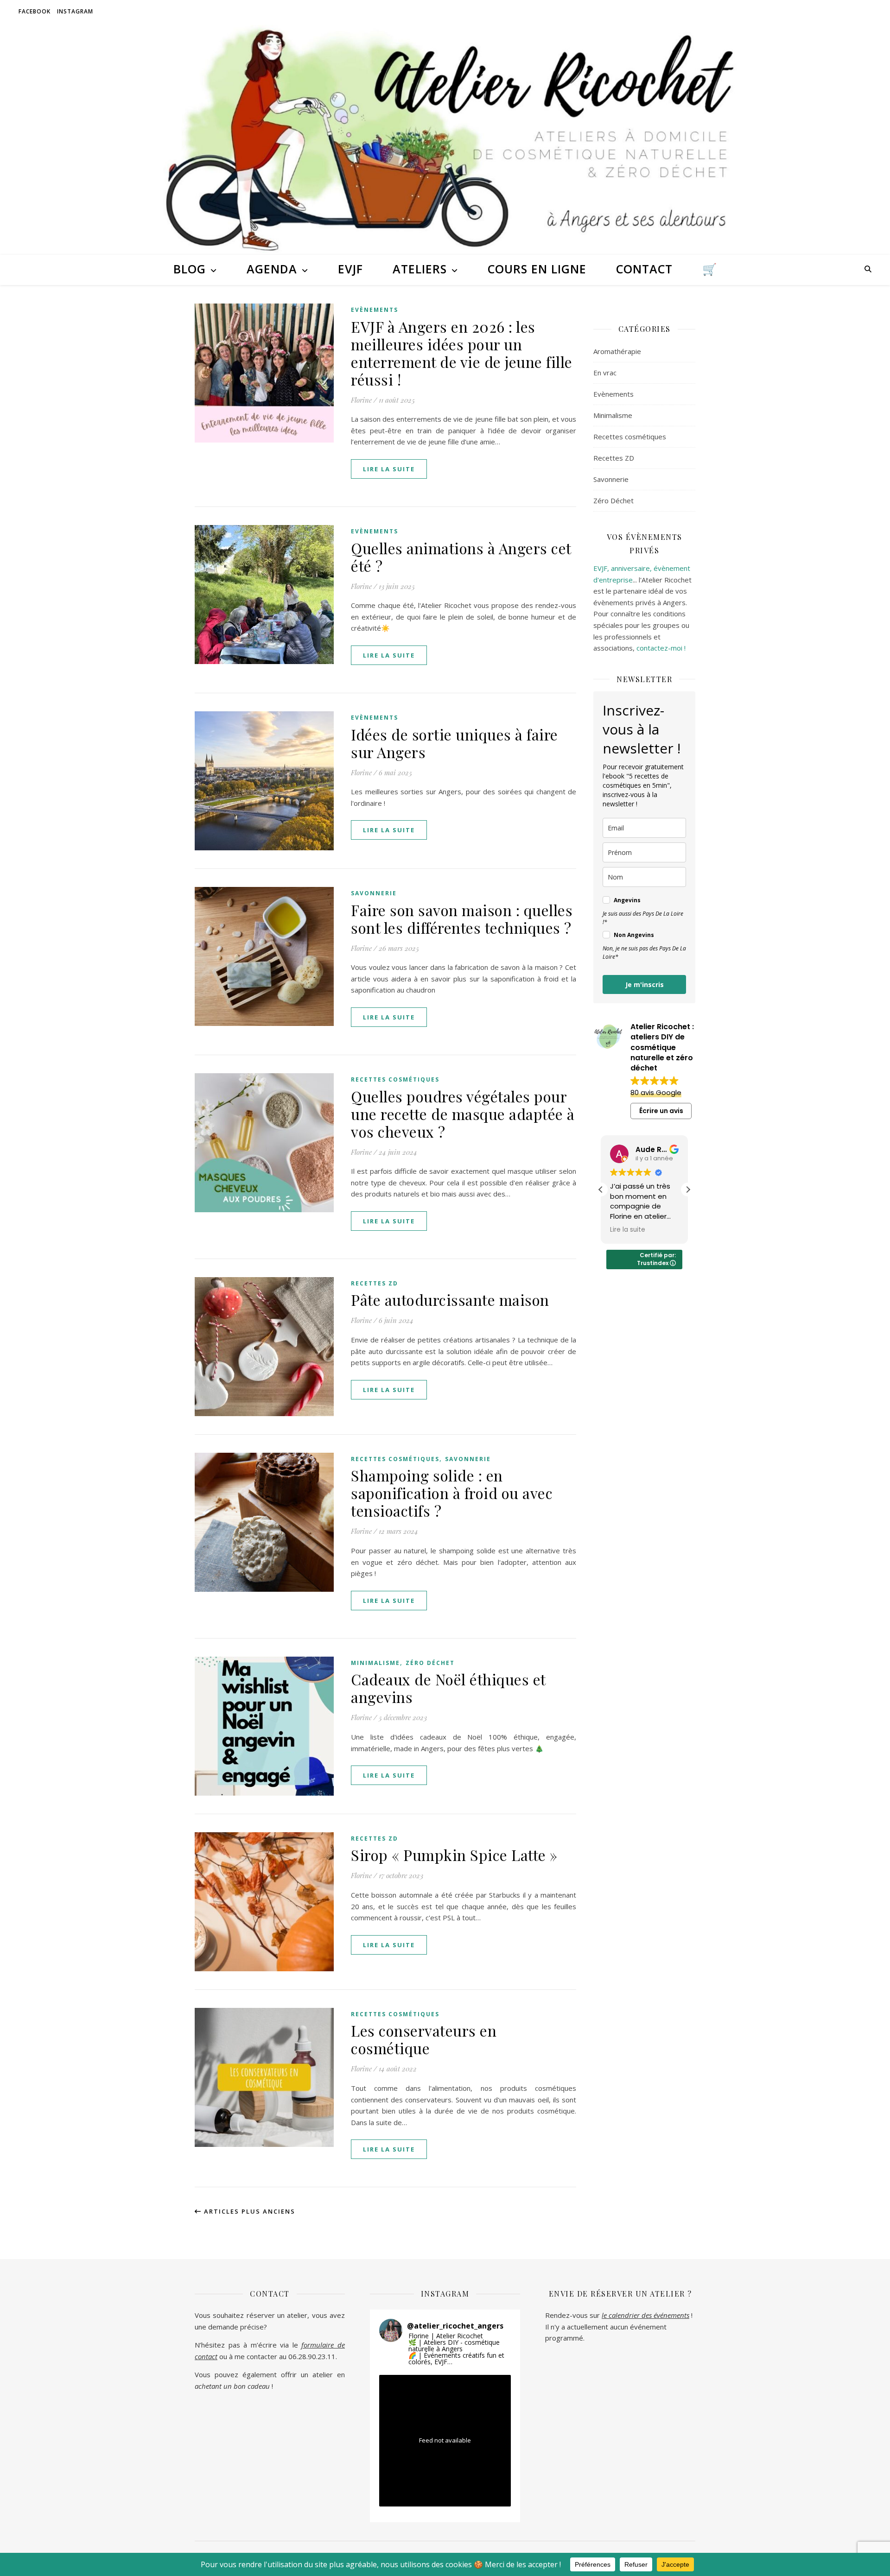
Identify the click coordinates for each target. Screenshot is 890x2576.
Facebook (35, 11)
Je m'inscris (645, 984)
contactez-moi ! (661, 648)
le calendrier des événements (645, 2315)
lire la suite (389, 469)
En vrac (605, 373)
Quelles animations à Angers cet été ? (461, 557)
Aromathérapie (617, 351)
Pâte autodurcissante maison (450, 1300)
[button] (688, 1190)
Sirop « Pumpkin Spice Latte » (454, 1855)
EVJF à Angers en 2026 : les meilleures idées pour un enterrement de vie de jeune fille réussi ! (462, 353)
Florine (361, 400)
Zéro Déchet (430, 1663)
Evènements (375, 310)
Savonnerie (374, 893)
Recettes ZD (375, 1283)
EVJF (350, 269)
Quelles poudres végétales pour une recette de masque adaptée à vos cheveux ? (463, 1114)
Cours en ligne (537, 269)
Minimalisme (375, 1663)
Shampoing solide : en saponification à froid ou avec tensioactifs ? (452, 1493)
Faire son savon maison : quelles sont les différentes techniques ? (462, 919)
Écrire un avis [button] (661, 1111)
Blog (190, 269)
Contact (644, 269)
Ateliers (420, 269)
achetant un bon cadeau (232, 2386)
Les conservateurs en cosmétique (424, 2039)
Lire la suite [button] (628, 1230)
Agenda (272, 269)
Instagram (75, 11)
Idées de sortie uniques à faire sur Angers (455, 743)
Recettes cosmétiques (395, 1079)
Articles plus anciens (248, 2211)
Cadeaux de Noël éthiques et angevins (448, 1688)
